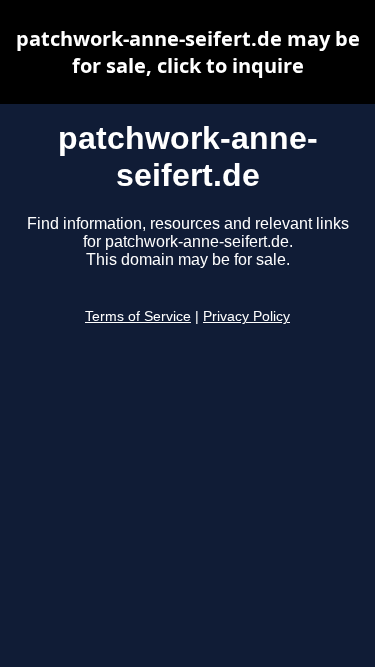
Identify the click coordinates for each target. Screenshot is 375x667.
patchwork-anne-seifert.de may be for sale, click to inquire (188, 52)
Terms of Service (138, 316)
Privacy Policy (246, 316)
